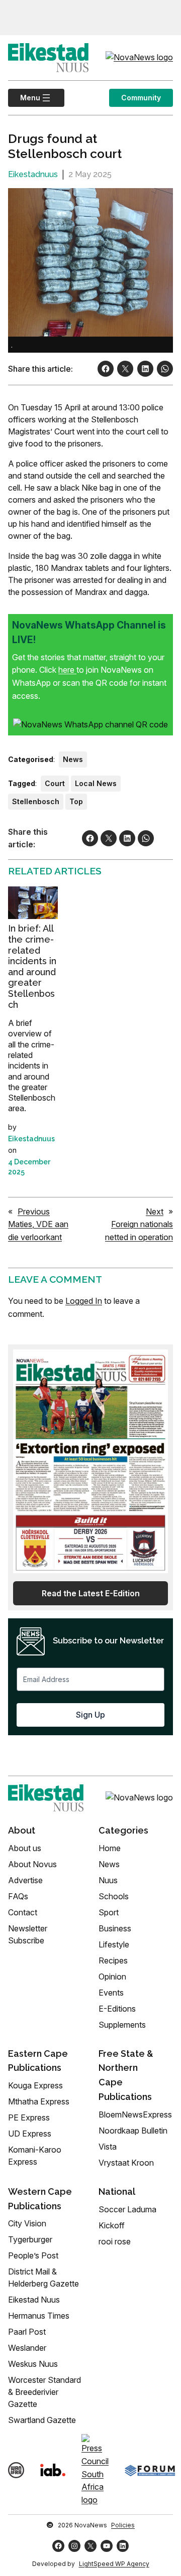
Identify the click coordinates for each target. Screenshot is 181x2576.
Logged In (84, 1301)
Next (155, 1211)
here (67, 670)
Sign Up (90, 1715)
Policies (123, 2525)
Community (141, 98)
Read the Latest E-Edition (91, 1593)
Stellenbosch (36, 801)
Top (76, 801)
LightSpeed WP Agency (114, 2564)
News (73, 759)
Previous (34, 1211)
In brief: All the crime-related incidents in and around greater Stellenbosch (32, 966)
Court (55, 783)
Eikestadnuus (33, 174)
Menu (24, 98)
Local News (96, 783)
